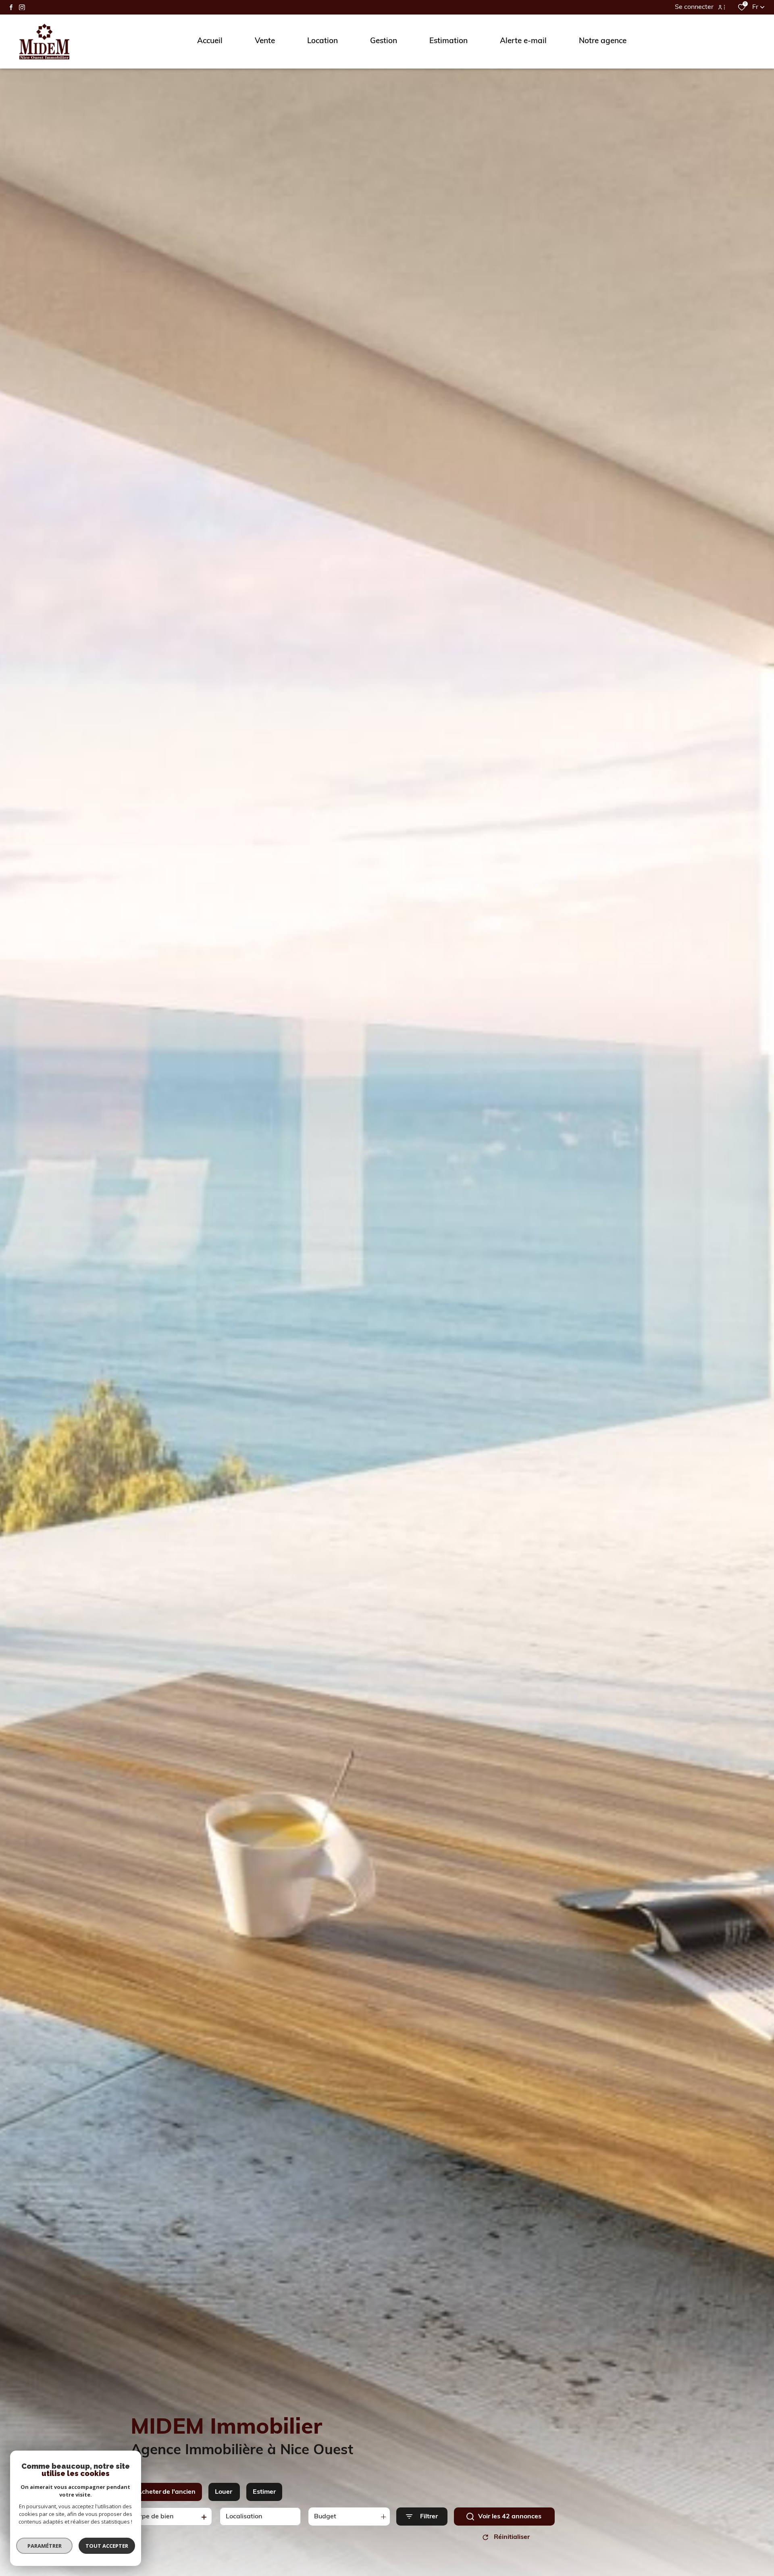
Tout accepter (107, 2546)
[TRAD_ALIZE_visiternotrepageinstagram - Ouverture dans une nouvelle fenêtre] (22, 7)
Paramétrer (45, 2546)
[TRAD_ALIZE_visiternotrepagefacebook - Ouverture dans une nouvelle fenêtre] (11, 7)
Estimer (264, 2492)
